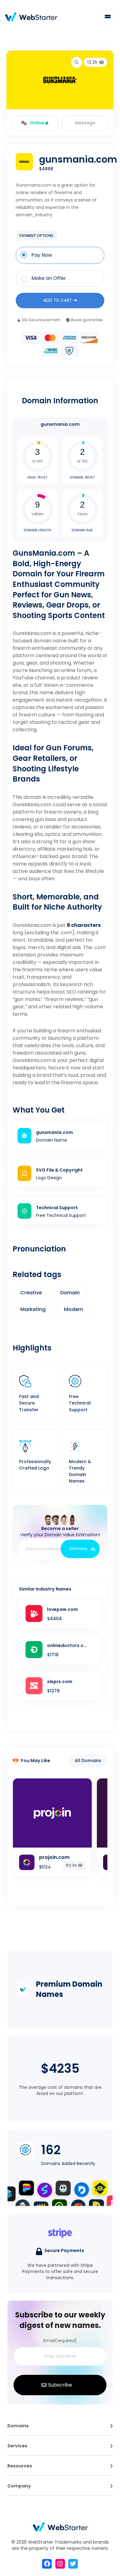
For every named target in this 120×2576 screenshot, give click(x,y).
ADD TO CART (58, 300)
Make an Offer (49, 278)
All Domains (88, 1761)
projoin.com (54, 1857)
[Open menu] (111, 2426)
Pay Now (42, 255)
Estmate (79, 1549)
